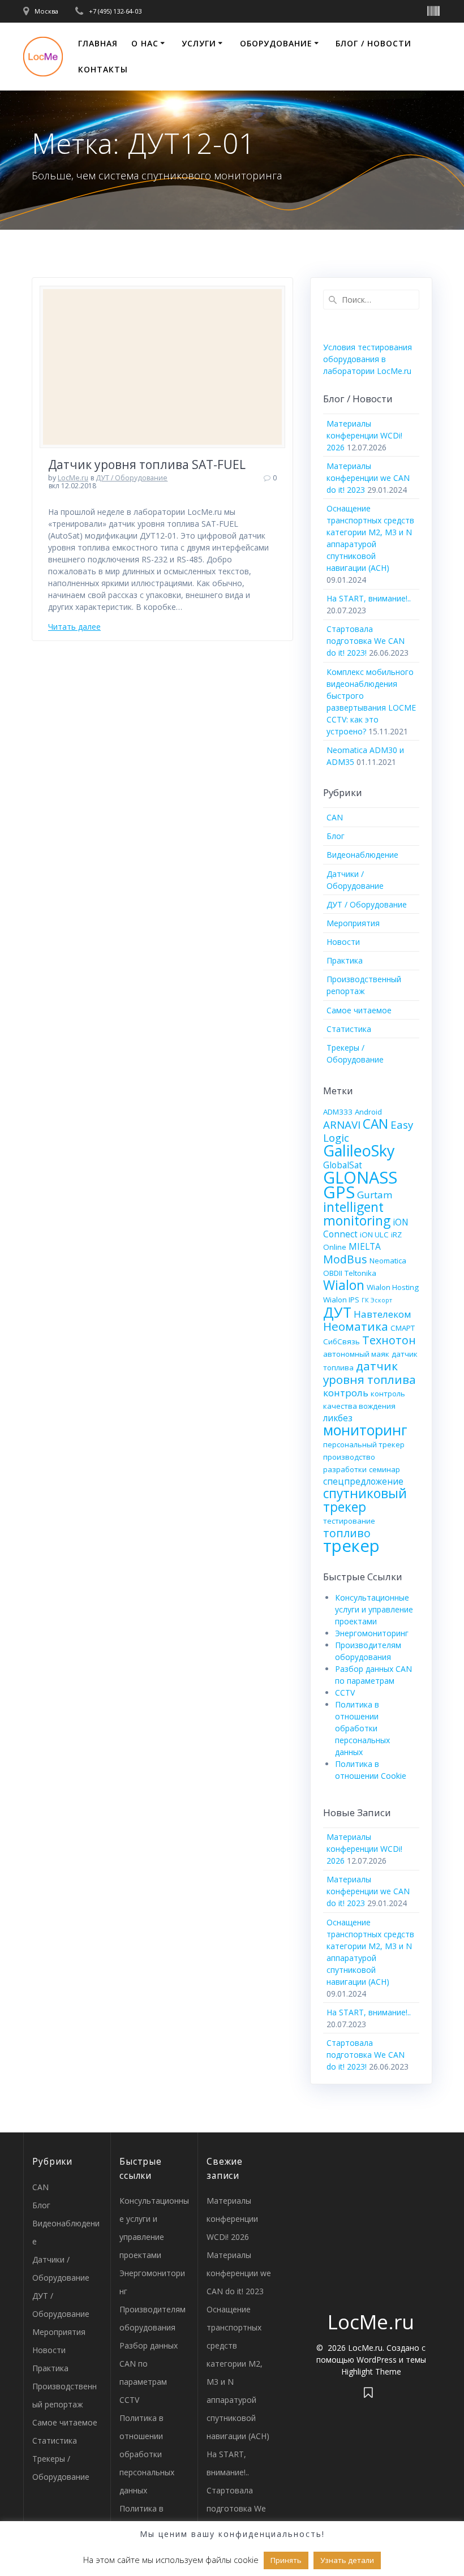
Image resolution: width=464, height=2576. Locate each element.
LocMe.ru (73, 478)
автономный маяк (356, 1354)
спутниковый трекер (365, 1500)
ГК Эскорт (377, 1300)
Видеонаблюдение (362, 855)
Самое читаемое (359, 1010)
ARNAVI (342, 1124)
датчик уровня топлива (370, 1373)
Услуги (199, 43)
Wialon (344, 1285)
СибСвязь (341, 1341)
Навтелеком (383, 1314)
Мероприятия (353, 923)
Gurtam (375, 1195)
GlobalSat (343, 1165)
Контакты (103, 69)
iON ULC (374, 1235)
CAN (335, 817)
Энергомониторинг (372, 1633)
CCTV (345, 1693)
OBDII (333, 1273)
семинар (384, 1469)
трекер (351, 1546)
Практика (345, 960)
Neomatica (388, 1261)
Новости (343, 942)
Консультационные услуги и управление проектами (374, 1609)
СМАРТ (403, 1328)
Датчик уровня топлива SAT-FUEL (147, 465)
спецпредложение (363, 1481)
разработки (345, 1469)
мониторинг (365, 1430)
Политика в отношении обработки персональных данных (362, 1728)
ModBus (345, 1259)
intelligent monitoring (357, 1214)
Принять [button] (286, 2560)
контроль (346, 1393)
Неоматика (356, 1326)
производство (349, 1457)
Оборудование (276, 43)
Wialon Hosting (393, 1287)
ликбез (338, 1418)
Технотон (389, 1340)
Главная (98, 43)
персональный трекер (364, 1444)
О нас (145, 43)
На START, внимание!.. (369, 598)
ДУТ (337, 1312)
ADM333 (338, 1112)
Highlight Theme (371, 2371)
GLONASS (360, 1177)
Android (368, 1112)
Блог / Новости (373, 43)
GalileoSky (359, 1151)
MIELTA (365, 1246)
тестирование (349, 1521)
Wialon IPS (341, 1300)
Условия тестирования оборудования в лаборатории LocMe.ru (368, 359)
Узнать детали (347, 2560)
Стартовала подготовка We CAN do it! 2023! (366, 641)
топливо (347, 1533)
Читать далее (74, 627)
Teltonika (360, 1273)
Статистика (349, 1029)
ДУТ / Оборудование (132, 478)
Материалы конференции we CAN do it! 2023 (368, 478)
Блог (336, 836)
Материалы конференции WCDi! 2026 (364, 435)
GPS (339, 1192)
